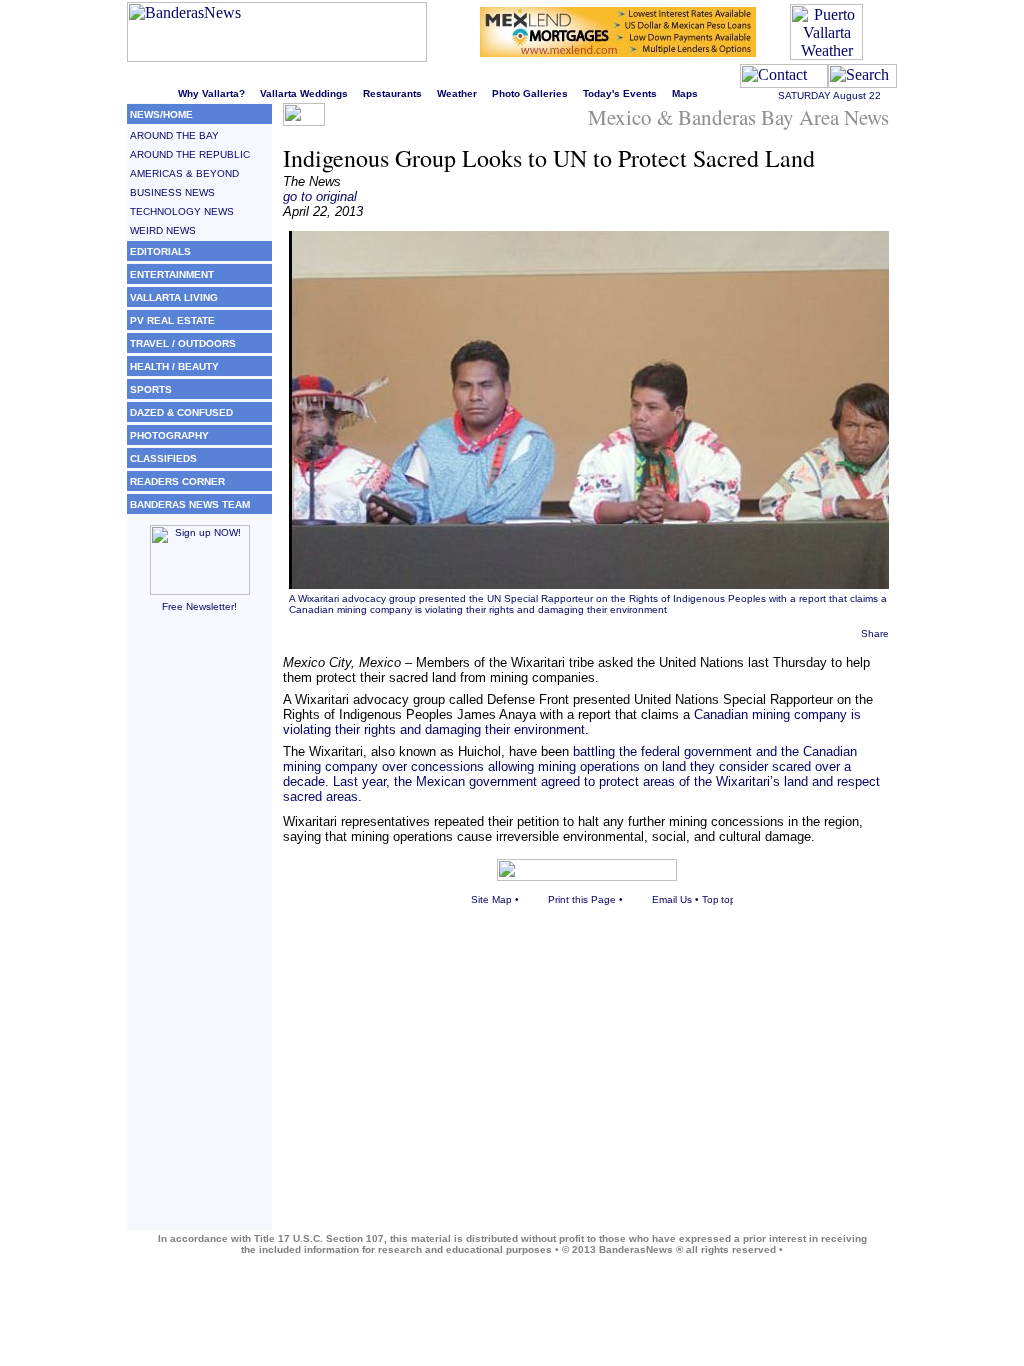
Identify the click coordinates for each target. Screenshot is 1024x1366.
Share (875, 633)
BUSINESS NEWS (172, 192)
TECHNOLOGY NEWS (182, 211)
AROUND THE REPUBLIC (190, 154)
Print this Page (582, 899)
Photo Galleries (530, 93)
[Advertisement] (199, 930)
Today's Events (620, 93)
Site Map (491, 899)
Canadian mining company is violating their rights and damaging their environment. (572, 722)
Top (710, 899)
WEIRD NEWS (163, 230)
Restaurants (392, 93)
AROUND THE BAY (174, 135)
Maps (685, 93)
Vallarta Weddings (304, 93)
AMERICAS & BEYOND (184, 173)
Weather (457, 93)
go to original (320, 196)
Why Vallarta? (211, 93)
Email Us (672, 899)
